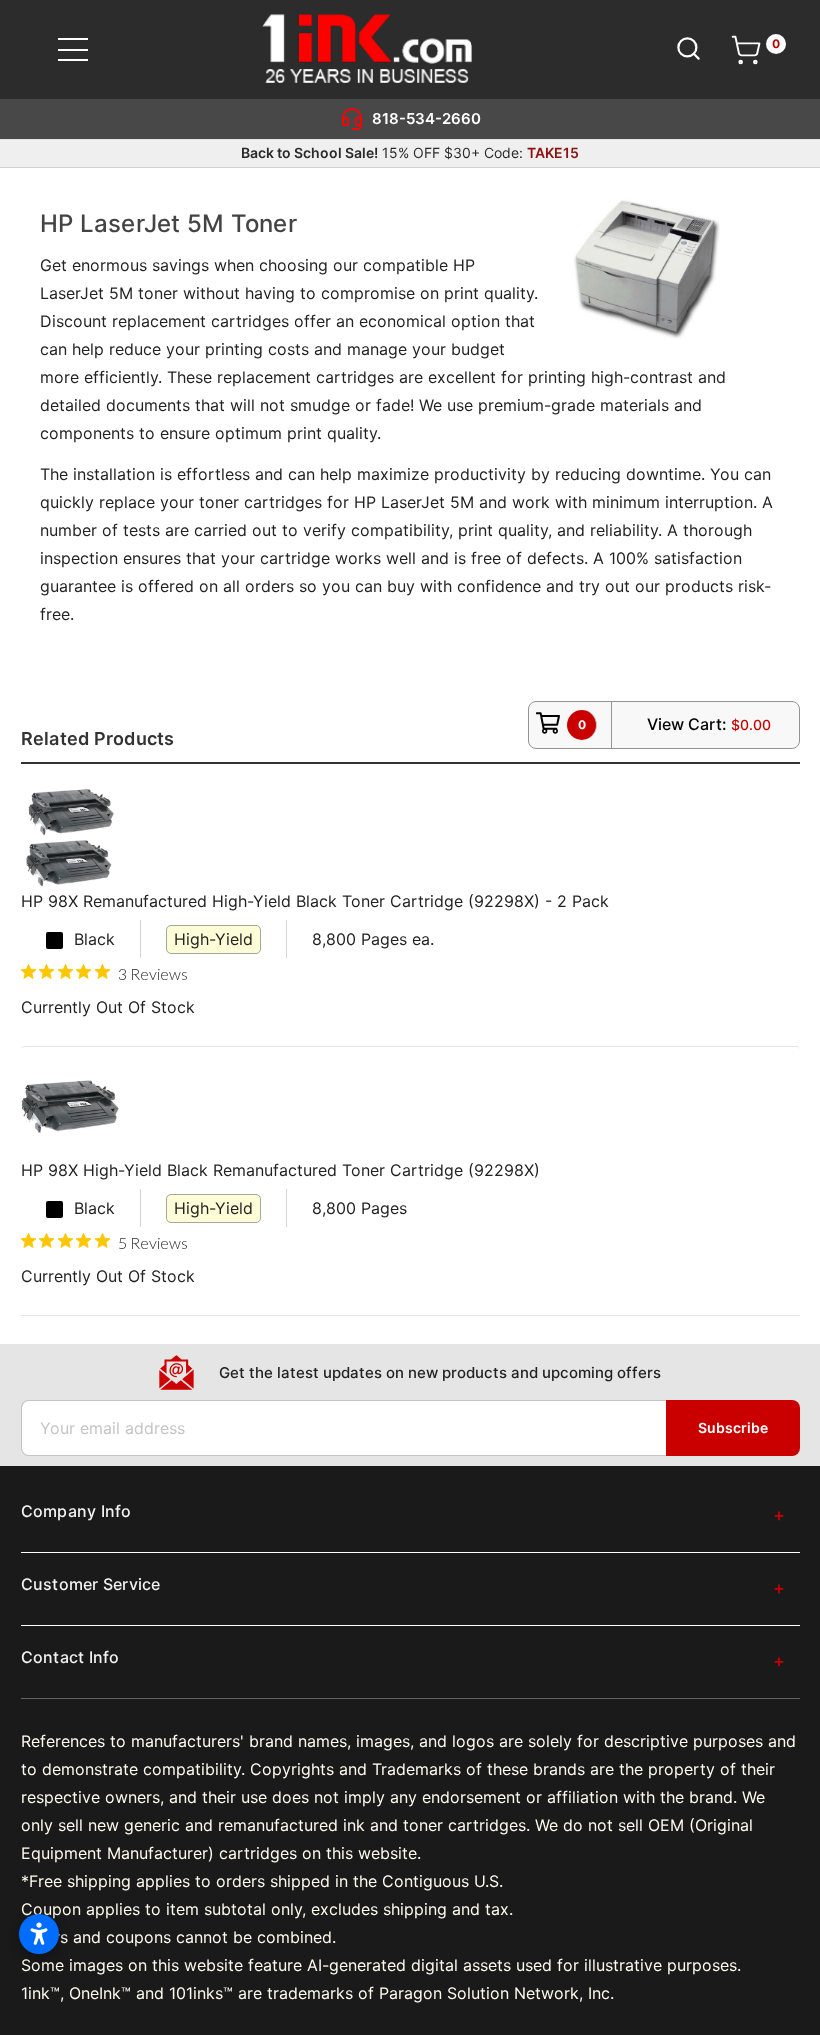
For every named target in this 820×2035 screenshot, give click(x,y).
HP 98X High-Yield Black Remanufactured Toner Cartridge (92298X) (280, 1170)
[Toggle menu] (85, 49)
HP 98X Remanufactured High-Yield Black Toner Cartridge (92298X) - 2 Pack (315, 901)
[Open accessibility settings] (39, 1934)
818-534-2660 (426, 118)
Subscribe (733, 1427)
